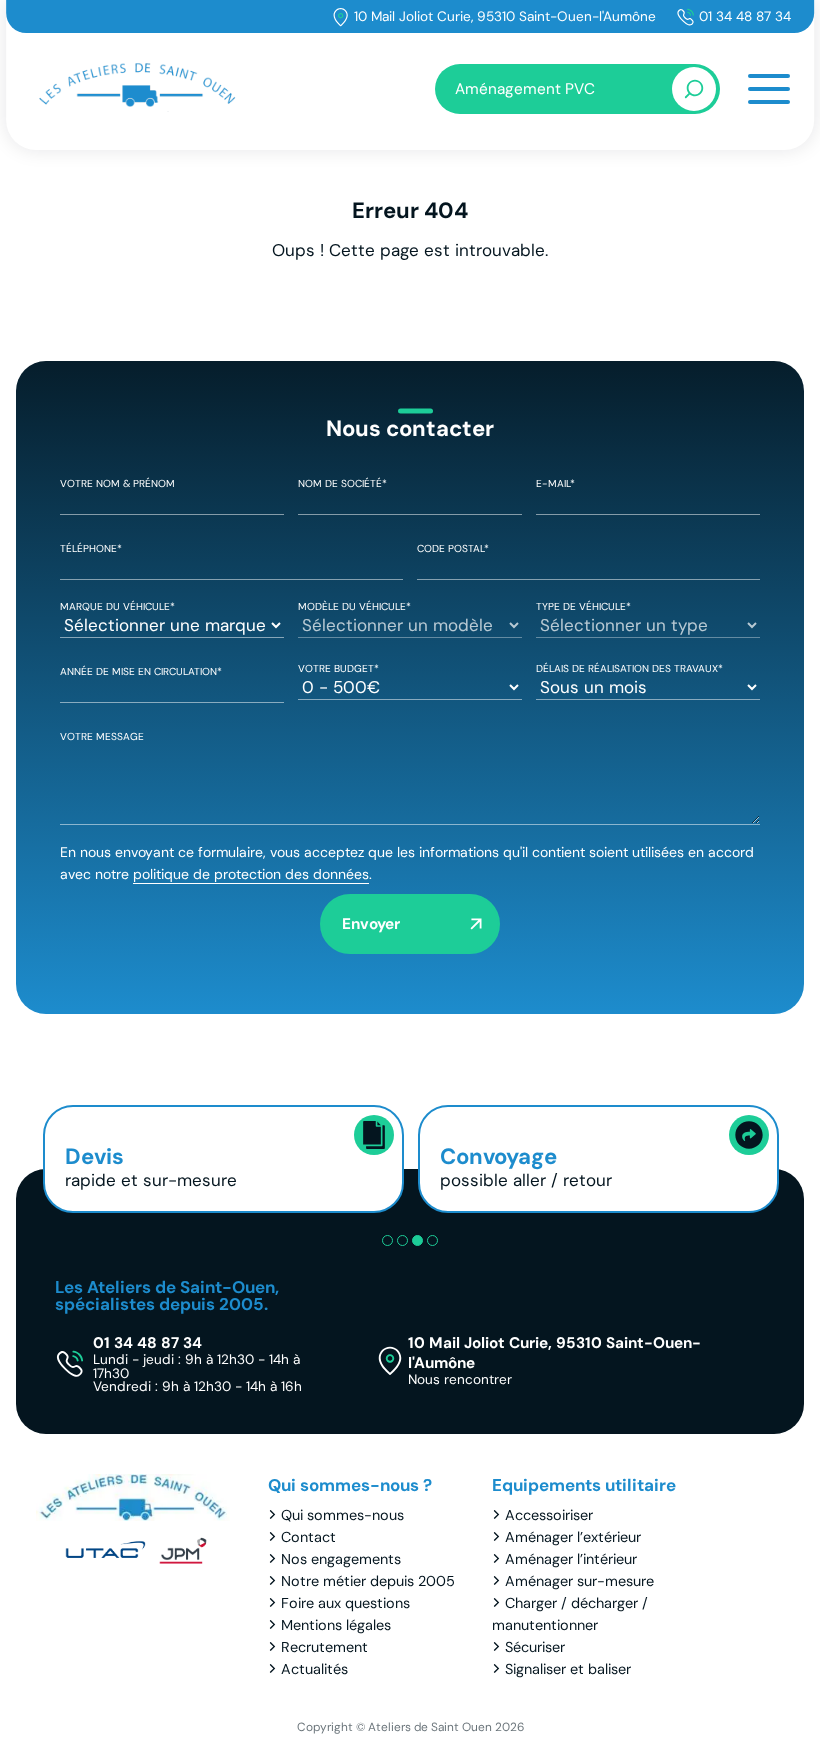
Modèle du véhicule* (354, 606)
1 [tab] (387, 1240)
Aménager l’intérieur (571, 1559)
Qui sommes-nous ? (350, 1485)
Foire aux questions (345, 1603)
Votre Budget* (338, 668)
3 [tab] (417, 1240)
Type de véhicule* (583, 606)
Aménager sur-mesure (579, 1581)
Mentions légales (336, 1625)
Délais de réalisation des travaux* (629, 668)
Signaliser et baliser (568, 1669)
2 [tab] (402, 1240)
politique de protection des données (251, 874)
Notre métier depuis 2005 (368, 1581)
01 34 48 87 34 (745, 16)
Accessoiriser (549, 1515)
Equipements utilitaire (584, 1485)
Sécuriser (535, 1647)
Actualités (314, 1669)
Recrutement (324, 1647)
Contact (308, 1537)
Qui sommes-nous (342, 1515)
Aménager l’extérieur (573, 1537)
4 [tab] (432, 1240)
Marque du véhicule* (117, 606)
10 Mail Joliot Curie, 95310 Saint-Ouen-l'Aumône (505, 16)
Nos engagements (341, 1559)
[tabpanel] (223, 1159)
